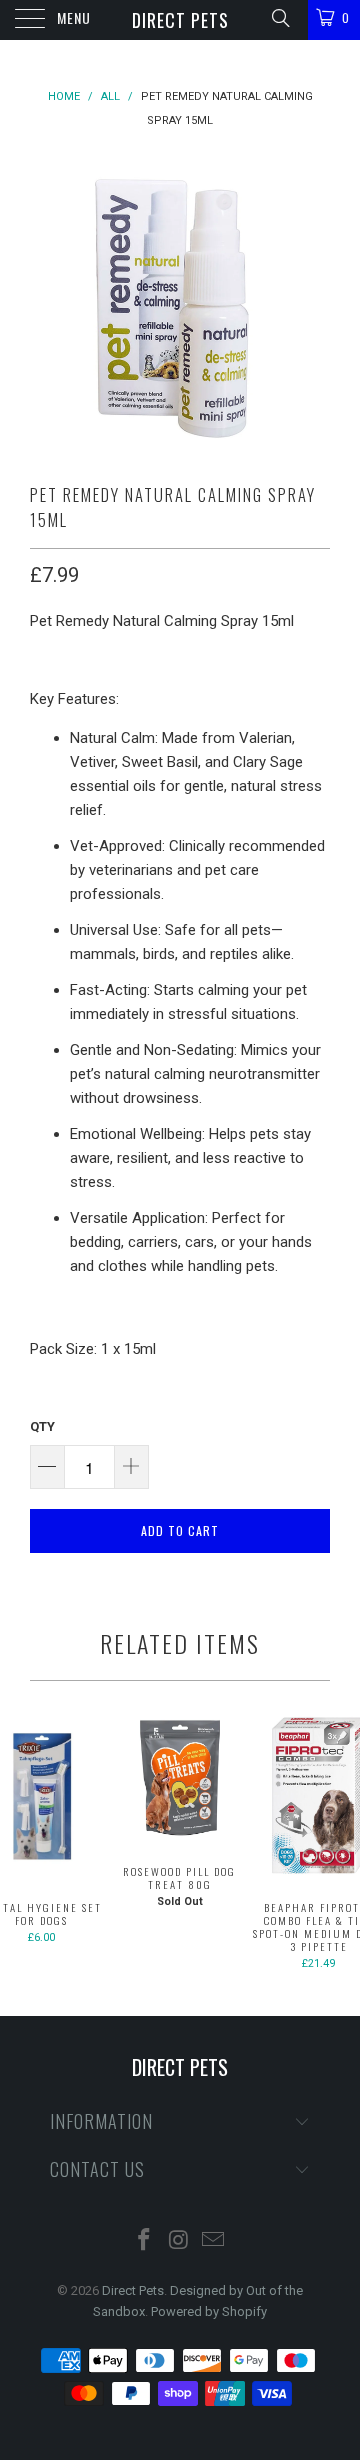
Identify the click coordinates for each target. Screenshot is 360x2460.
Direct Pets (180, 20)
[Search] (279, 18)
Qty (42, 1426)
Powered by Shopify (209, 2311)
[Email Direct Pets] (214, 2241)
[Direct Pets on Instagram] (179, 2241)
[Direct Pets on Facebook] (144, 2241)
